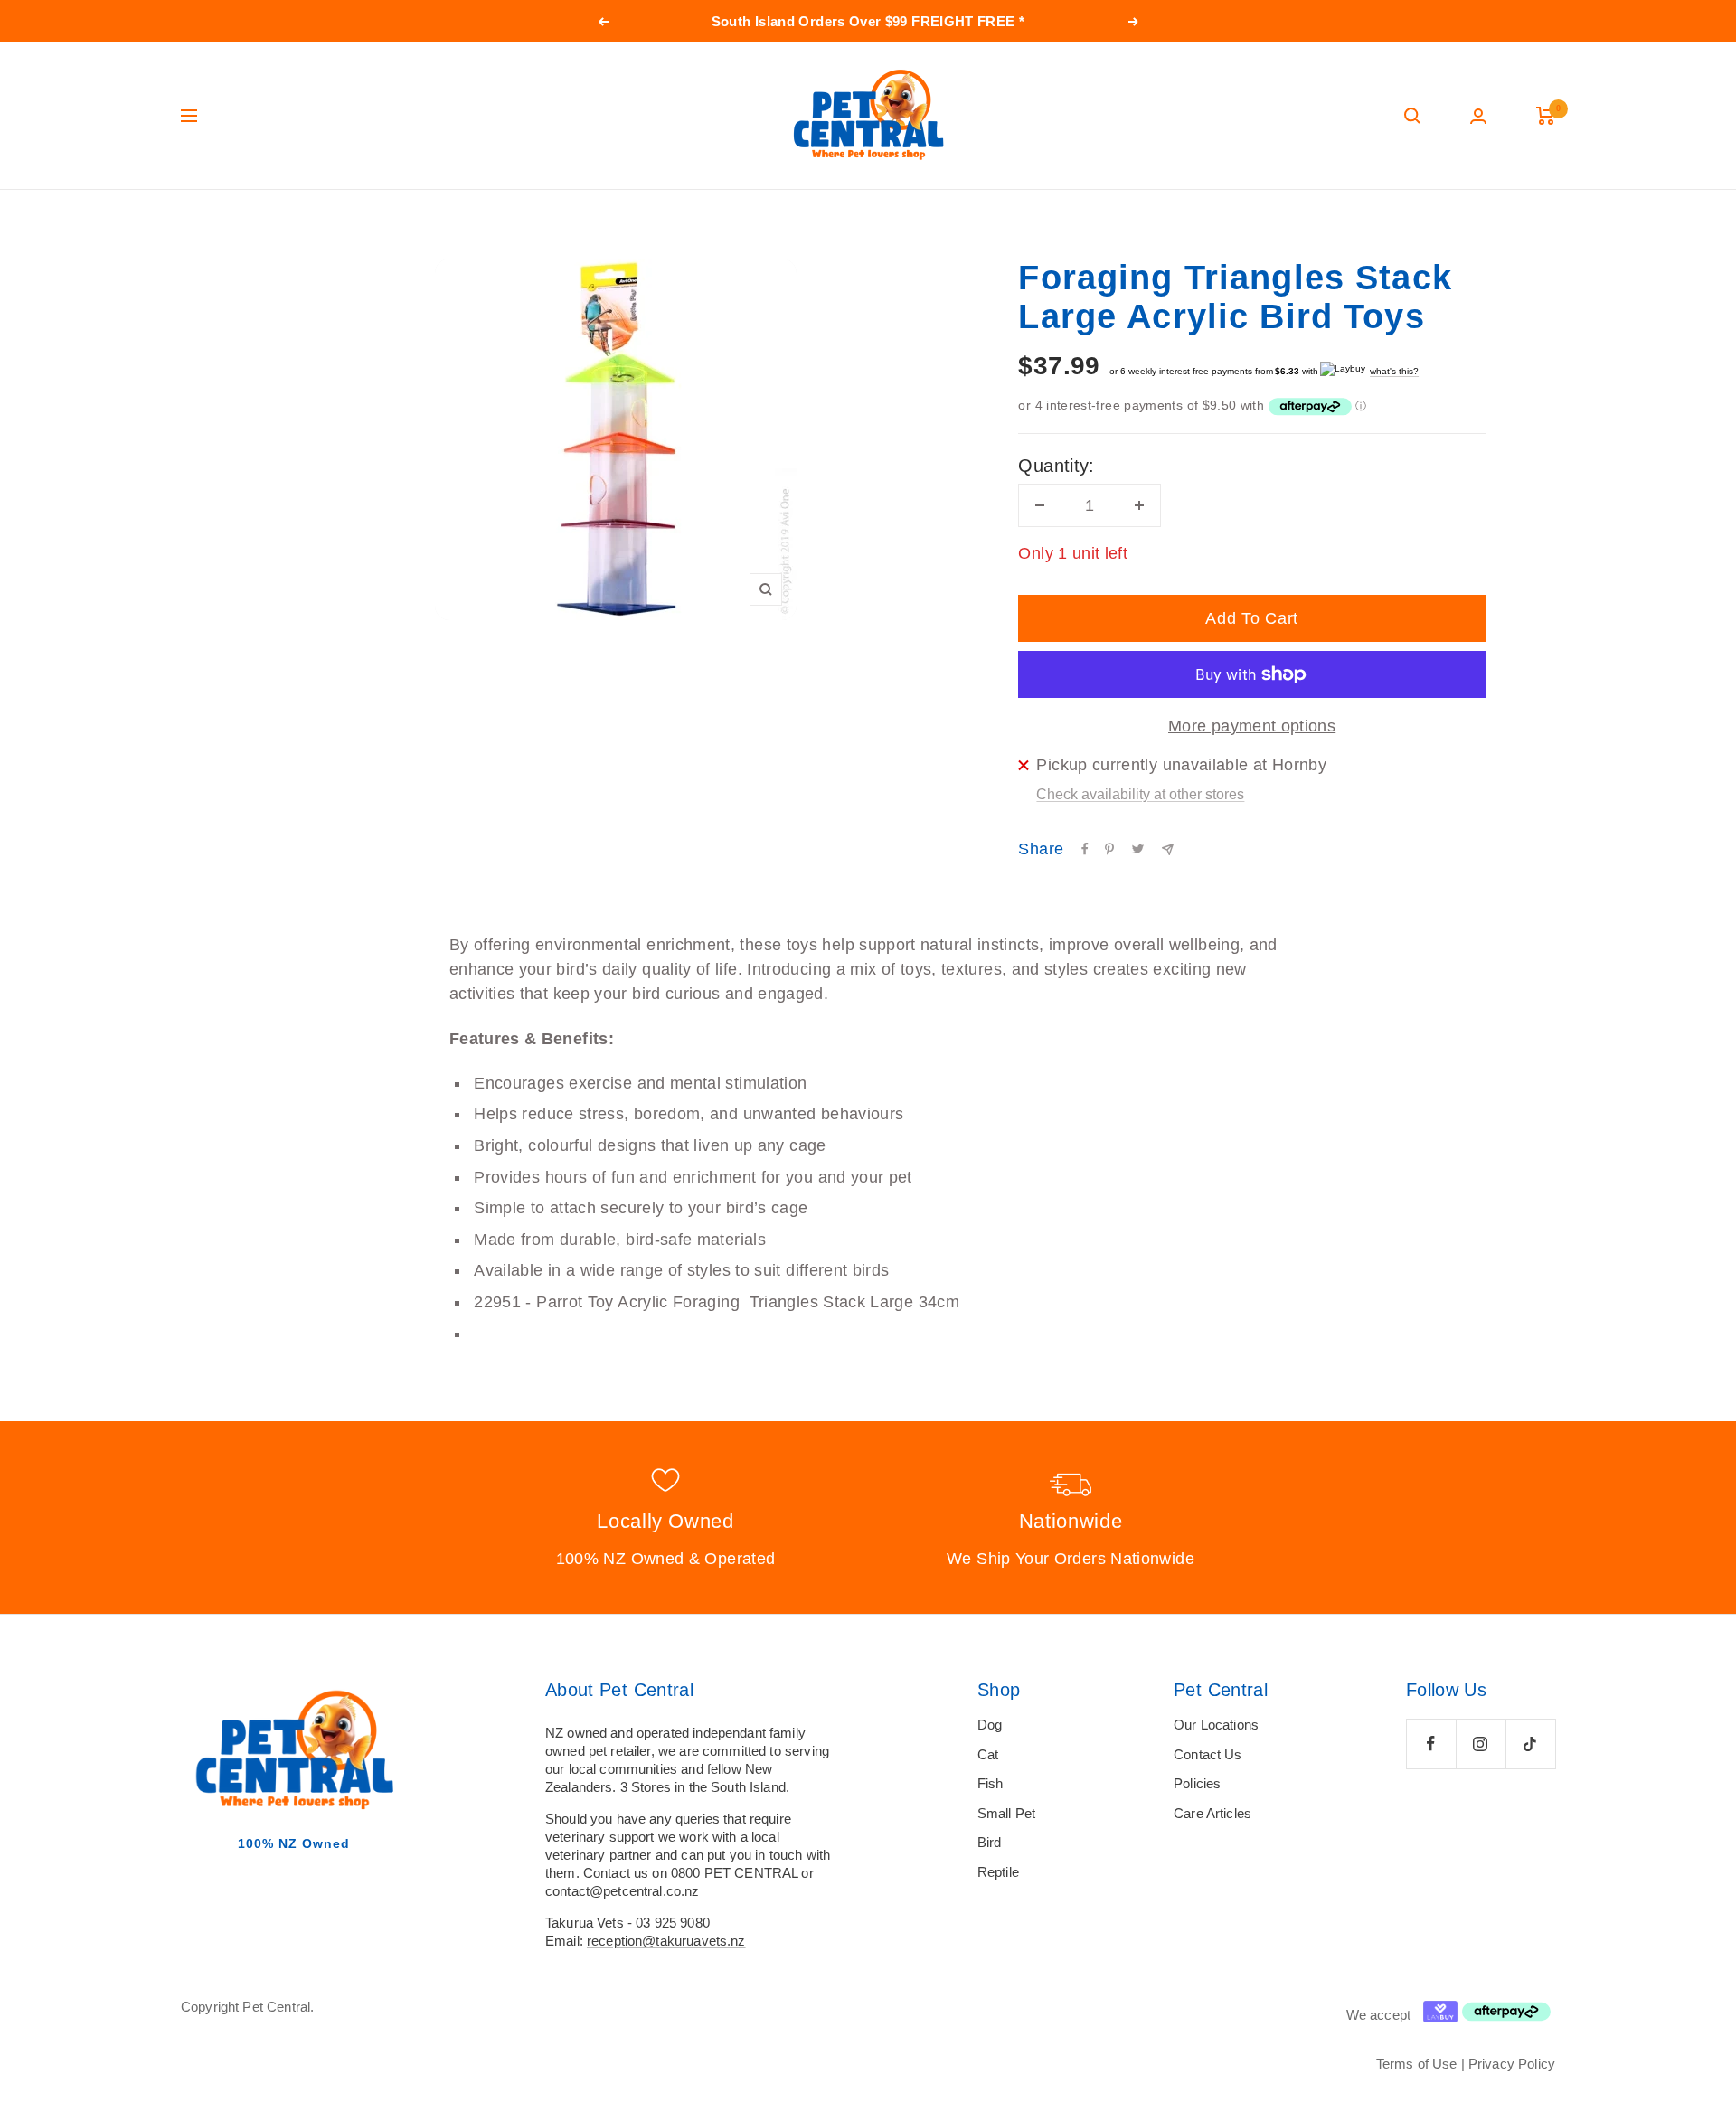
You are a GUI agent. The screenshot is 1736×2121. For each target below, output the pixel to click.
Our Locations (1216, 1725)
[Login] (1478, 116)
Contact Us (1208, 1754)
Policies (1197, 1783)
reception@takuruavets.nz (666, 1941)
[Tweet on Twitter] (1138, 849)
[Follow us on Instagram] (1481, 1744)
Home (196, 224)
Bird (990, 1842)
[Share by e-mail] (1168, 849)
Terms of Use (1417, 2064)
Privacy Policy (1512, 2064)
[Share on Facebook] (1085, 849)
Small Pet (1006, 1813)
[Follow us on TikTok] (1530, 1744)
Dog (990, 1725)
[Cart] (1546, 116)
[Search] (1412, 116)
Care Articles (1212, 1813)
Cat (988, 1754)
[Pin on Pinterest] (1109, 849)
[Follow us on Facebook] (1431, 1744)
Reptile (998, 1872)
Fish (991, 1783)
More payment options (1252, 726)
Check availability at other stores (1140, 794)
